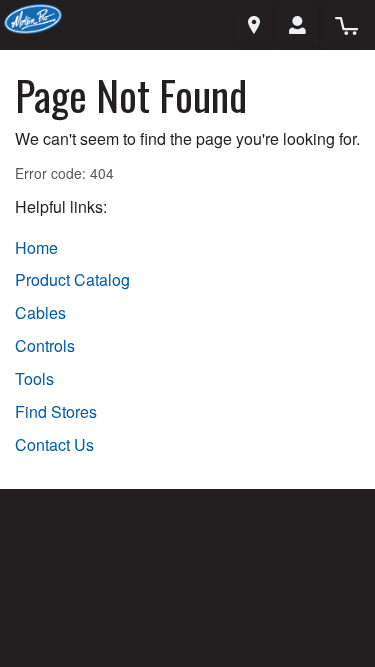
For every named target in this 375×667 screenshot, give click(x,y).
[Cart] (341, 25)
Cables (40, 313)
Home (36, 248)
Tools (34, 379)
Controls (45, 346)
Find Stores (56, 412)
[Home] (33, 16)
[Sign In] (297, 25)
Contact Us (54, 445)
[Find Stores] (253, 25)
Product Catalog (72, 280)
